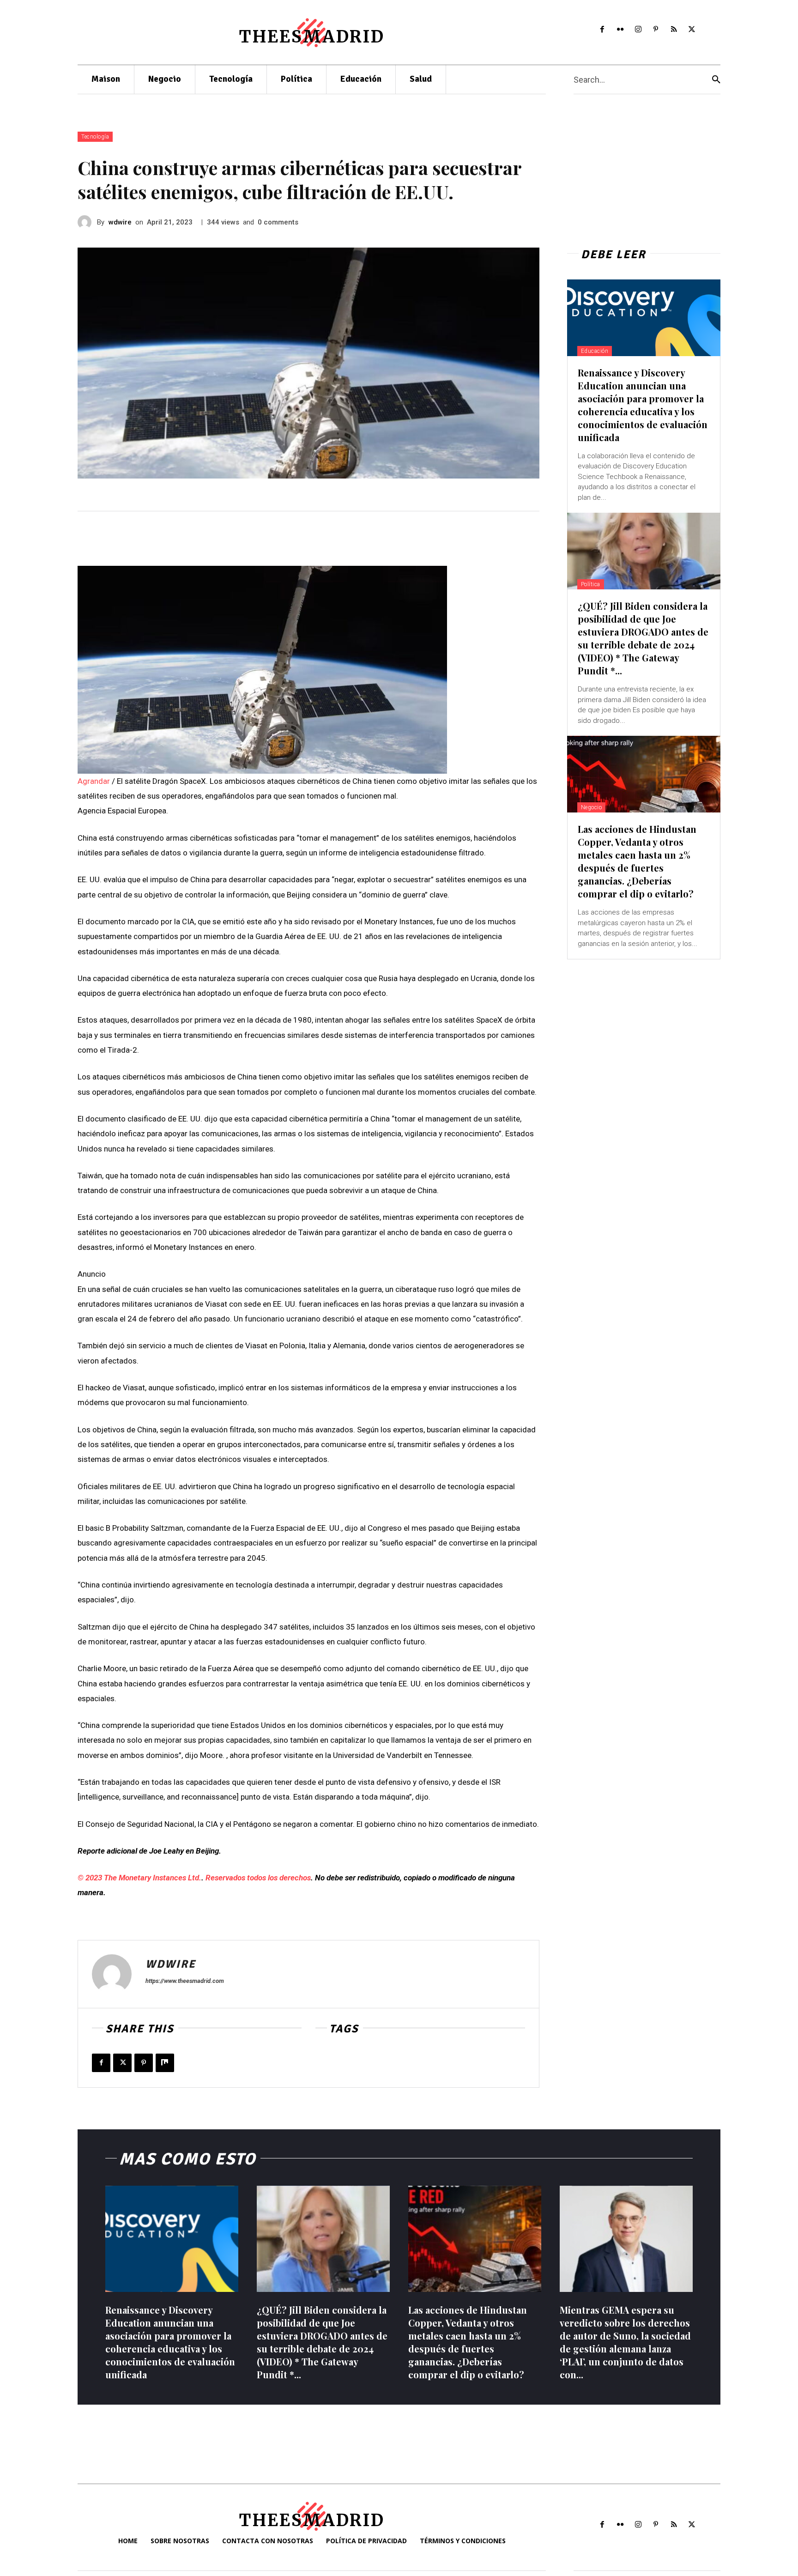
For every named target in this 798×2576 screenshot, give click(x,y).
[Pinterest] (656, 30)
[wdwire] (87, 222)
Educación (595, 351)
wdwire (120, 222)
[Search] (716, 80)
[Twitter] (692, 30)
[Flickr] (620, 30)
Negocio (592, 807)
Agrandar (94, 781)
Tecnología (95, 137)
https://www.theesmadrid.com (185, 1981)
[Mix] (165, 2063)
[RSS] (674, 30)
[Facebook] (602, 30)
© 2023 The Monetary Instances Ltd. (139, 1878)
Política (591, 584)
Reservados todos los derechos (258, 1878)
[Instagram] (638, 30)
